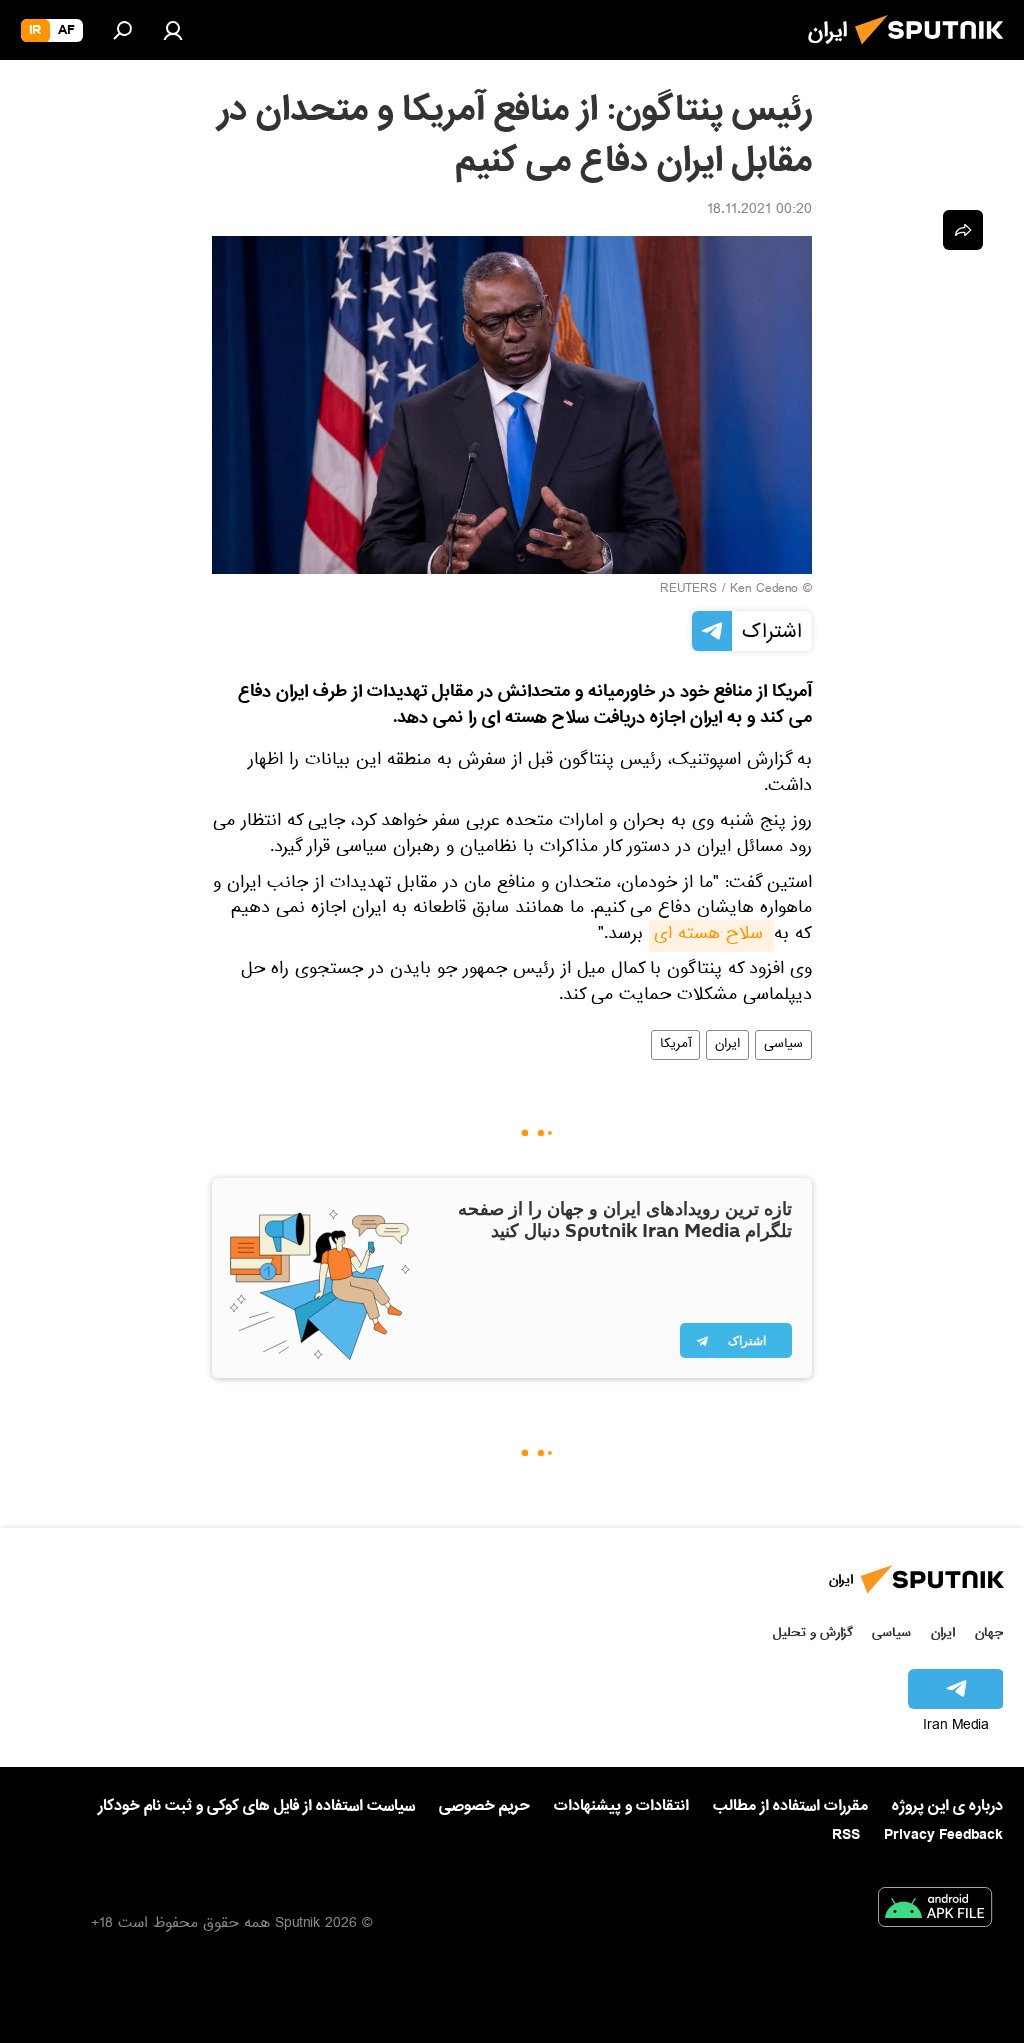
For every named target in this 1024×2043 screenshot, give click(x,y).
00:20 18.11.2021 (759, 211)
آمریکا (675, 1045)
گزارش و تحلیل (813, 1632)
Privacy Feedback (943, 1835)
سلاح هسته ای (711, 936)
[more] (963, 230)
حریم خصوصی (484, 1806)
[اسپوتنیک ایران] (935, 50)
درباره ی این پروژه (947, 1806)
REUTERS (688, 590)
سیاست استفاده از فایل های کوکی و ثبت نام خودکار (256, 1806)
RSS (846, 1835)
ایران (727, 1045)
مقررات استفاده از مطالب (790, 1806)
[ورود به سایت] (173, 30)
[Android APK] (935, 1911)
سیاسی (783, 1045)
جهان (989, 1632)
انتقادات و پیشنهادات (621, 1806)
